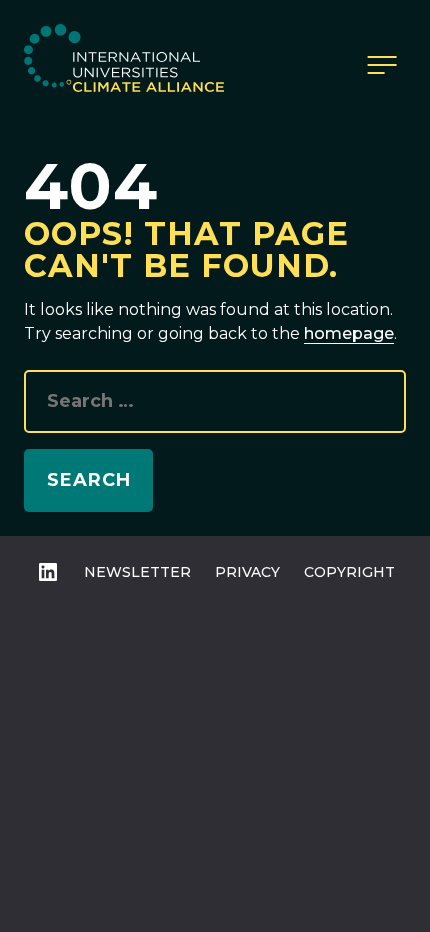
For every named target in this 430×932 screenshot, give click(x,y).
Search (89, 480)
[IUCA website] (124, 65)
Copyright (349, 572)
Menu (382, 65)
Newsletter (137, 572)
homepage (349, 333)
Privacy (247, 572)
